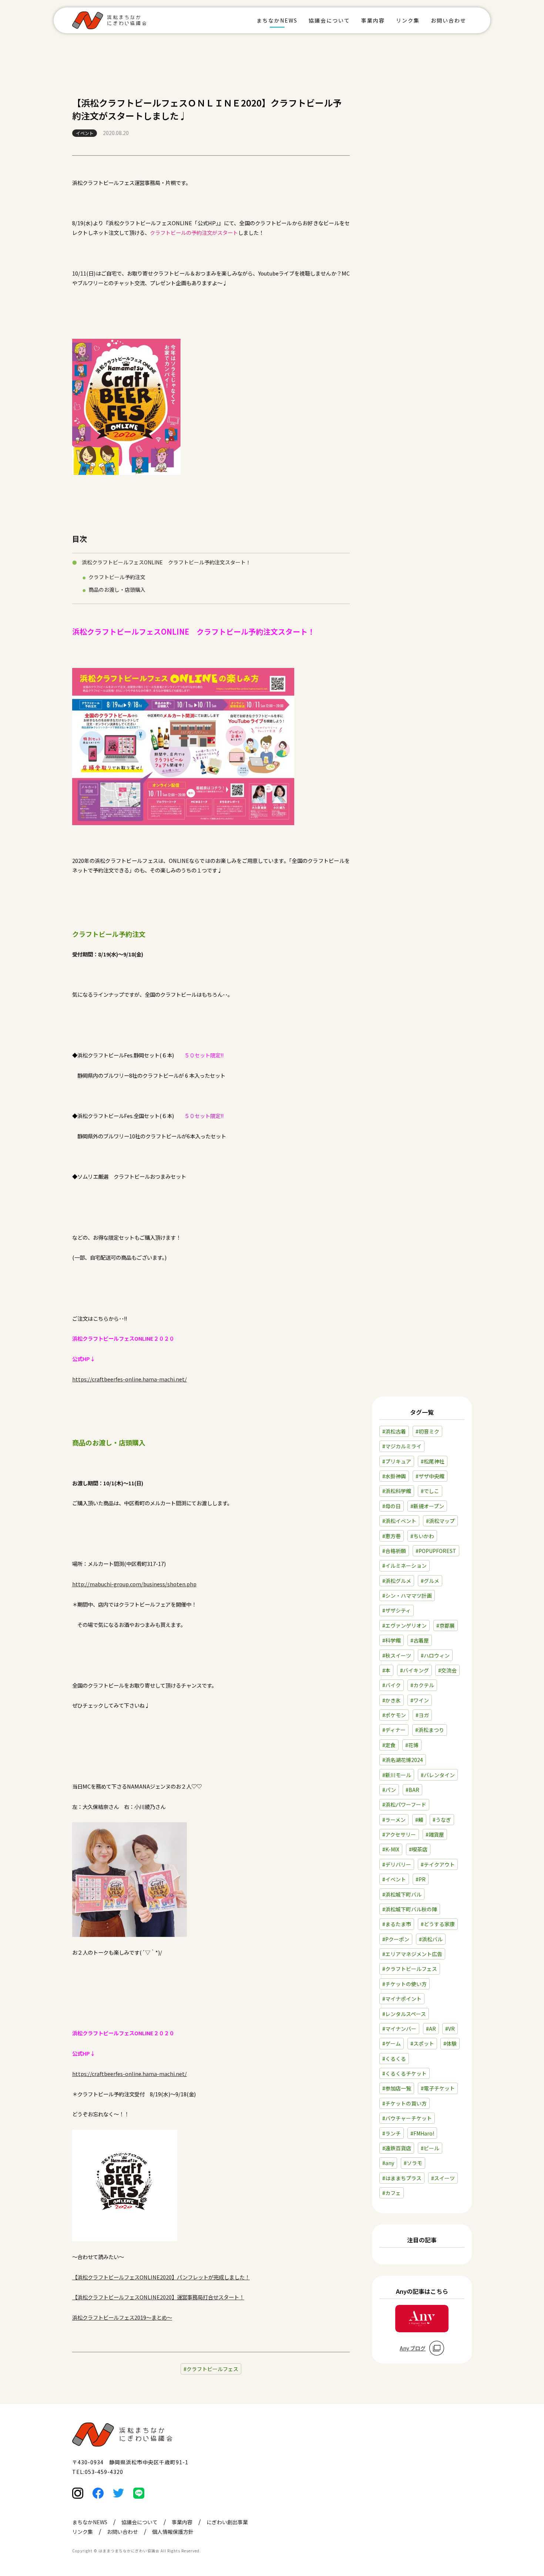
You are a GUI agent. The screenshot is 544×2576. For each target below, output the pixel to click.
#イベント (394, 1879)
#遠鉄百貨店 (397, 2148)
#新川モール (397, 1775)
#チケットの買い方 (404, 2103)
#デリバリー (397, 1864)
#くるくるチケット (404, 2073)
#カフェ (392, 2193)
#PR (421, 1879)
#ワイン (420, 1700)
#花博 (412, 1745)
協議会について (329, 20)
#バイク (392, 1685)
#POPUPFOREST (436, 1551)
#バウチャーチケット (407, 2118)
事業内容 (373, 20)
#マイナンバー (399, 2029)
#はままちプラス (402, 2178)
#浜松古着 (394, 1431)
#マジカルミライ (402, 1446)
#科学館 (392, 1640)
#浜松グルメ (397, 1581)
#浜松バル (431, 1939)
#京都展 (446, 1625)
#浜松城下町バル (402, 1894)
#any (388, 2163)
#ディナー (394, 1730)
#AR (431, 2029)
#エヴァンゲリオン (404, 1625)
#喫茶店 (418, 1849)
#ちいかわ (422, 1536)
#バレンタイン (438, 1775)
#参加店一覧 (397, 2088)
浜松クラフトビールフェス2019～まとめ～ (122, 2317)
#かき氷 (392, 1700)
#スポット (422, 2043)
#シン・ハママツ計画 (407, 1596)
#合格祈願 (394, 1551)
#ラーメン (394, 1820)
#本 (386, 1670)
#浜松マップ (440, 1521)
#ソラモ (413, 2163)
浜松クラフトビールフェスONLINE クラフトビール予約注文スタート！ (166, 562)
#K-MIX (391, 1849)
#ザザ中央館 (430, 1476)
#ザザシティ (397, 1610)
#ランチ (392, 2133)
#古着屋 (420, 1640)
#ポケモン (394, 1715)
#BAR (412, 1790)
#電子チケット (438, 2088)
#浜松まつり (430, 1730)
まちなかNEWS (277, 20)
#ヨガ (422, 1715)
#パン (389, 1790)
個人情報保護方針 (173, 2532)
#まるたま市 (397, 1924)
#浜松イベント (399, 1521)
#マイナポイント (402, 1999)
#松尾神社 (433, 1461)
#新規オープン (427, 1506)
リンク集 (408, 20)
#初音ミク (427, 1431)
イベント (85, 133)
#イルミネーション (404, 1566)
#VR (450, 2029)
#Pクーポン (396, 1939)
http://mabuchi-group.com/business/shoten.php (134, 1584)
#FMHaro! (422, 2133)
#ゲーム (392, 2043)
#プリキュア (397, 1461)
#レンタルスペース (404, 2014)
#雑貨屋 (435, 1834)
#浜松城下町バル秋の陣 (410, 1909)
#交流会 (447, 1670)
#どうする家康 (438, 1924)
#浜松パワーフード (404, 1804)
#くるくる (394, 2059)
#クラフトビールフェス (410, 1969)
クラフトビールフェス (212, 2369)
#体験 (450, 2043)
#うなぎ (442, 1820)
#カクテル (422, 1685)
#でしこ (430, 1491)
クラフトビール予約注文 (117, 577)
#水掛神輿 (394, 1476)
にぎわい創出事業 (227, 2522)
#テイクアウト (438, 1864)
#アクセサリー (399, 1834)
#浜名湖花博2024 (403, 1760)
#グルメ (430, 1581)
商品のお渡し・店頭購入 (117, 590)
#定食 (389, 1745)
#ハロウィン (435, 1655)
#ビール (430, 2148)
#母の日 (392, 1506)
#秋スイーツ (397, 1655)
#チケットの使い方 (404, 1984)
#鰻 (419, 1820)
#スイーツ (443, 2178)
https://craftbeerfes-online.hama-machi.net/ (130, 1379)
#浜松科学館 (397, 1491)
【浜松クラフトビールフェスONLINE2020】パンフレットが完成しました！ (161, 2277)
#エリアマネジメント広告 (412, 1954)
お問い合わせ (449, 20)
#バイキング (414, 1670)
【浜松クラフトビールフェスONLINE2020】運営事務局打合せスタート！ (158, 2297)
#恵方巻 (392, 1536)
